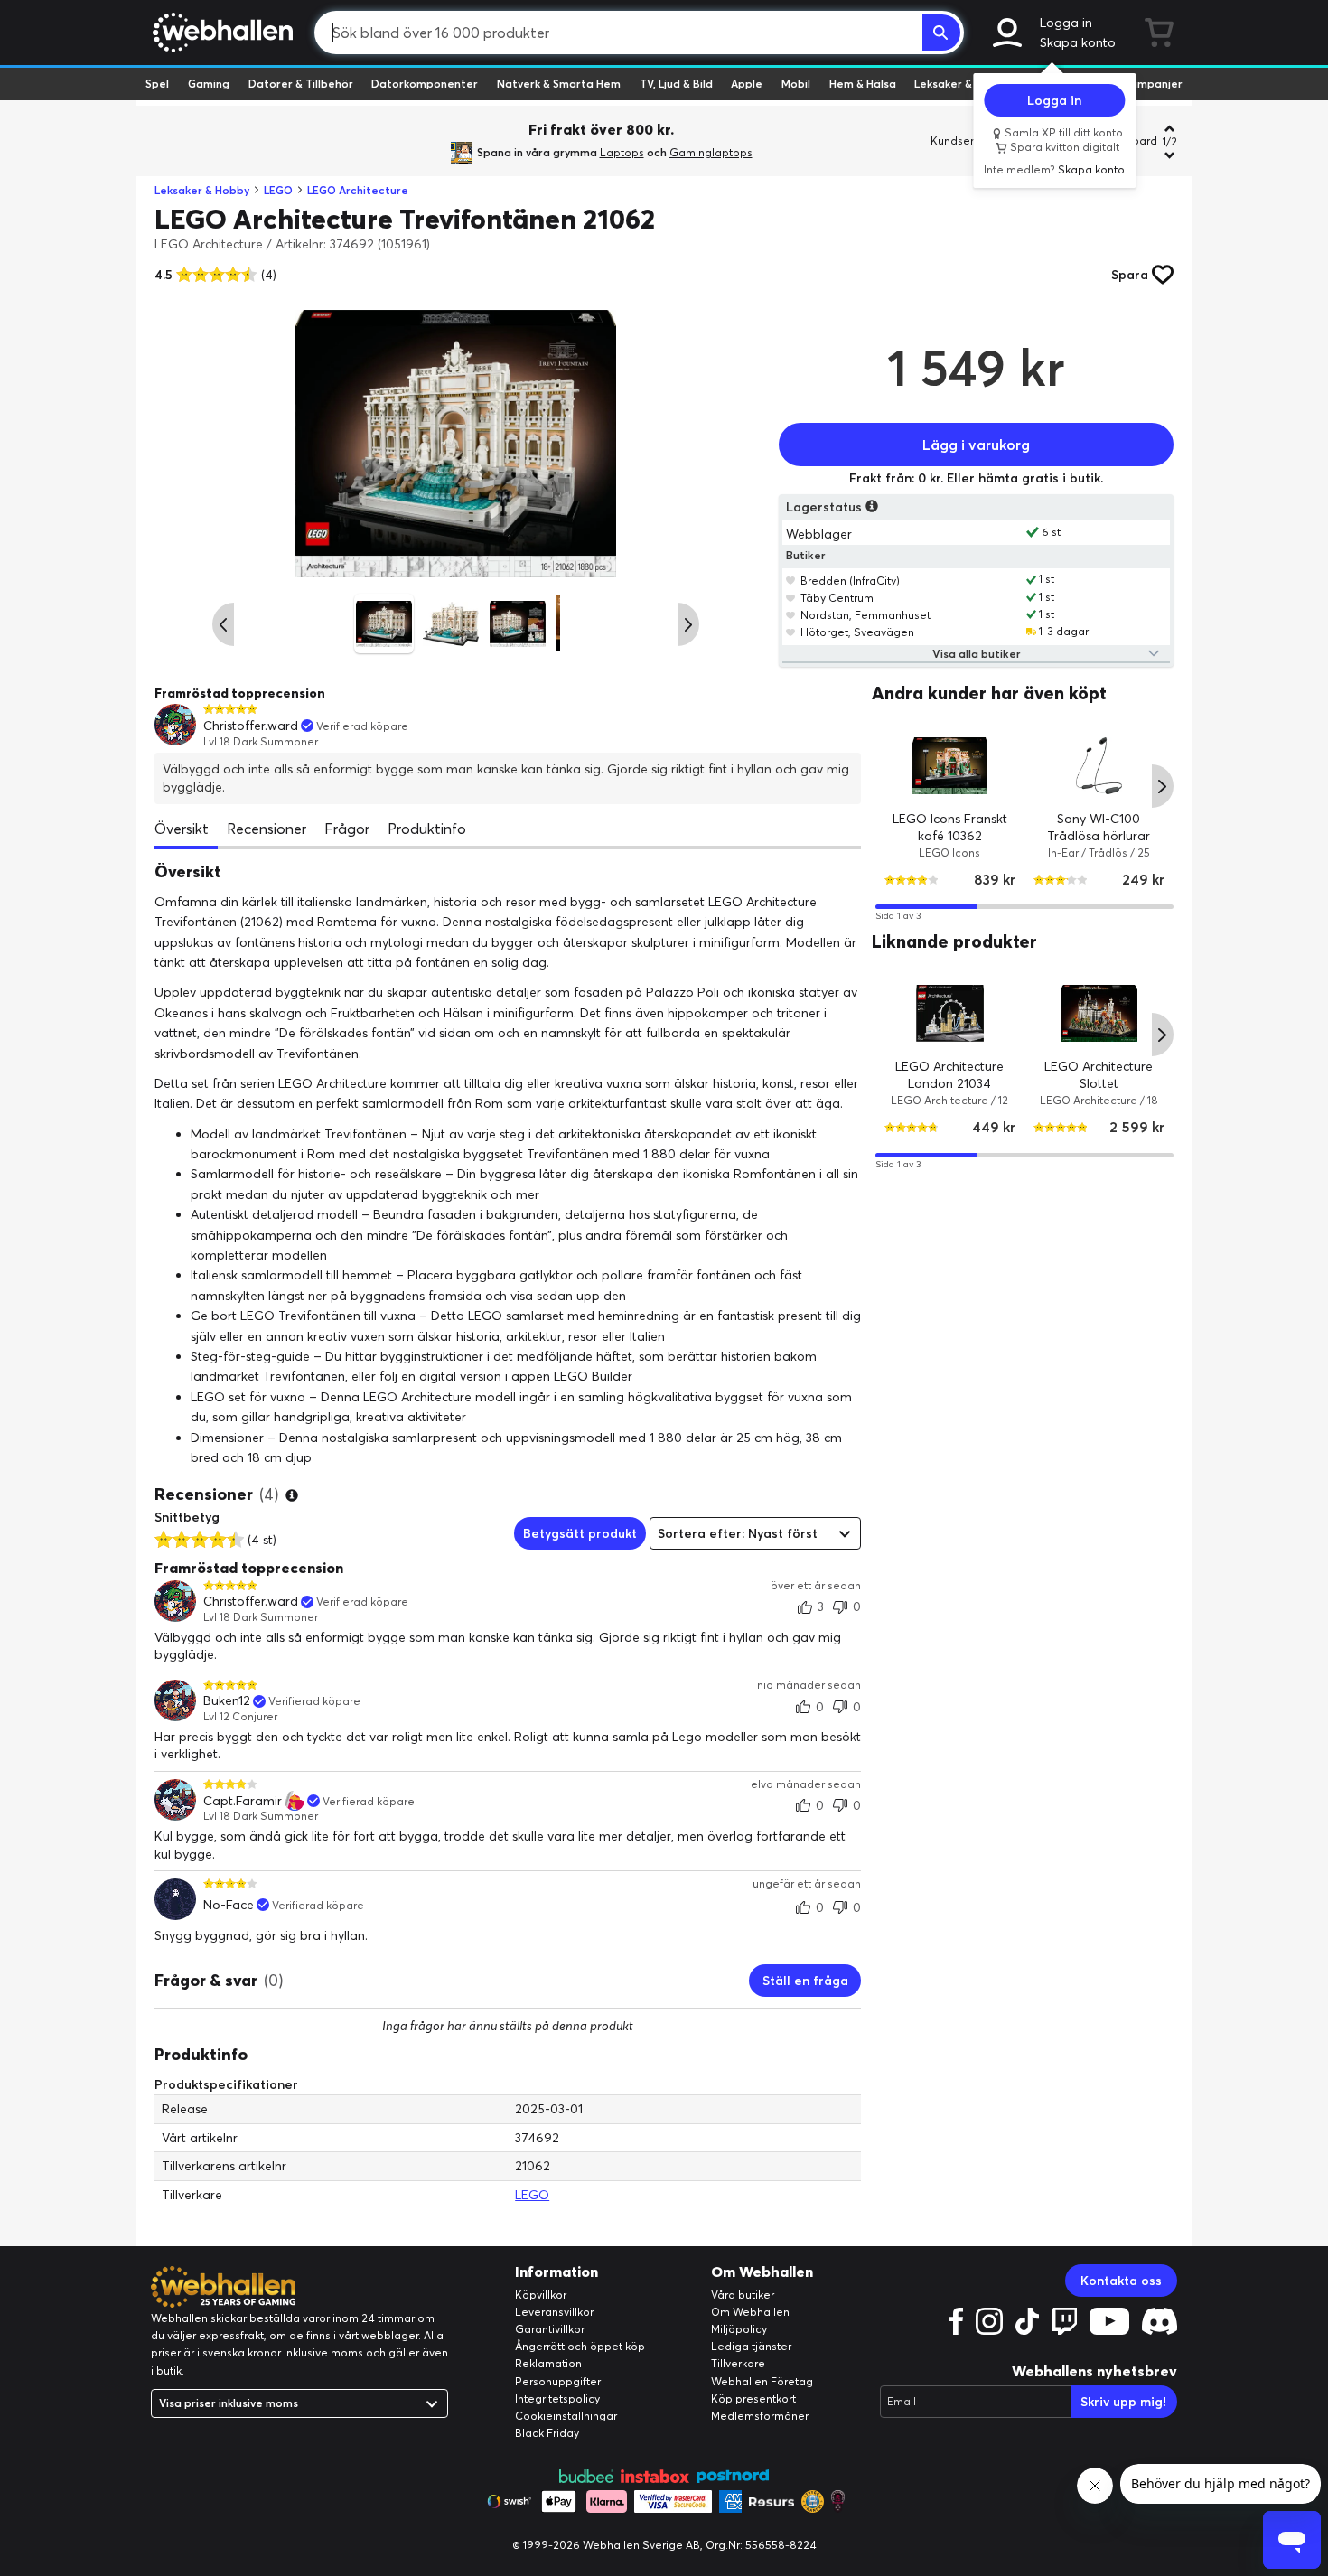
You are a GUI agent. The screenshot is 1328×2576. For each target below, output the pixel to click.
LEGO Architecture (358, 190)
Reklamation (548, 2363)
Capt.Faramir (243, 1801)
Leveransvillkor (554, 2312)
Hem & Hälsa (863, 84)
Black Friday (547, 2433)
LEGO (278, 190)
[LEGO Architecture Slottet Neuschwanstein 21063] (1099, 1013)
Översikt (182, 829)
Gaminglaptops (711, 152)
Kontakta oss (1121, 2281)
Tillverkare (738, 2363)
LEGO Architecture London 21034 (950, 1075)
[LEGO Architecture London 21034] (950, 1013)
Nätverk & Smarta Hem (559, 84)
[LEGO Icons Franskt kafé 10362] (950, 765)
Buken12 (227, 1701)
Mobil (796, 84)
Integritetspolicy (557, 2398)
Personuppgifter (558, 2381)
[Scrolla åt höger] (688, 624)
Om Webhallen (750, 2312)
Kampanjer (1153, 84)
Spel (157, 84)
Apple (747, 84)
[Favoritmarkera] (791, 580)
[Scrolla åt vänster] (223, 624)
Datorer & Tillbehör (301, 84)
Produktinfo (427, 829)
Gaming (209, 84)
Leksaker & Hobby (962, 84)
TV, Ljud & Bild (676, 84)
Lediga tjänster (751, 2346)
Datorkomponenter (425, 84)
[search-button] (941, 33)
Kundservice (963, 141)
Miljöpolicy (739, 2329)
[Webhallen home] (220, 33)
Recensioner (267, 829)
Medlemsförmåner (760, 2416)
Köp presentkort (753, 2398)
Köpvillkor (541, 2295)
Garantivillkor (550, 2329)
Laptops (622, 152)
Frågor (347, 829)
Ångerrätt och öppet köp (580, 2346)
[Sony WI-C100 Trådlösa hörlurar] (1099, 765)
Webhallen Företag (762, 2381)
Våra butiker (743, 2295)
